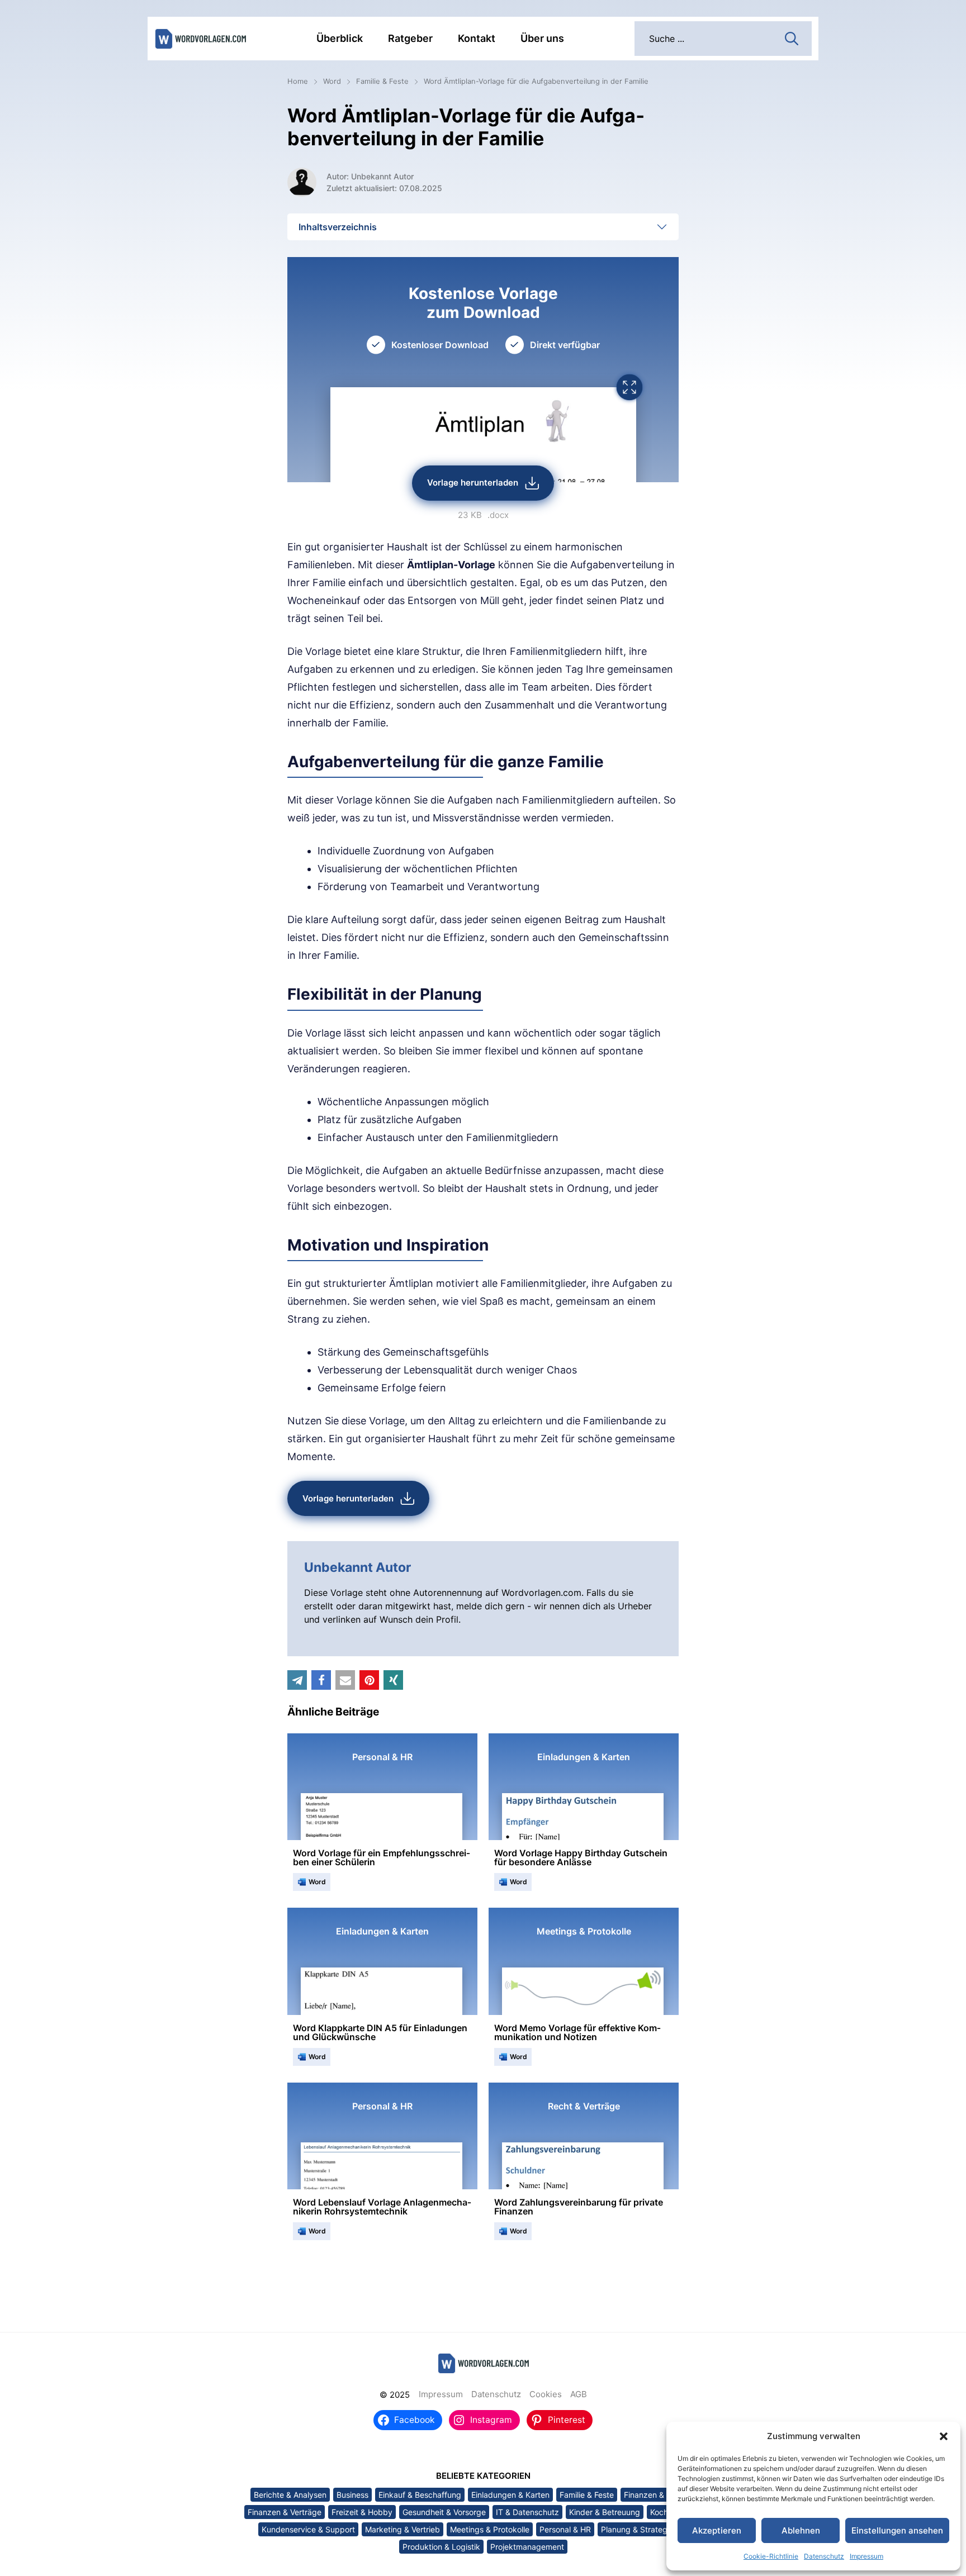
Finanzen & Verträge (285, 2512)
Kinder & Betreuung (605, 2512)
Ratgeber (410, 38)
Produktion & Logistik (441, 2547)
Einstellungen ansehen (897, 2530)
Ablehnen (801, 2530)
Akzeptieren (717, 2530)
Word (332, 81)
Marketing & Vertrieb (402, 2529)
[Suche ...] (792, 37)
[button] (944, 2436)
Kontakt (477, 38)
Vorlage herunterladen (473, 483)
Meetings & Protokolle (490, 2529)
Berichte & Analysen (290, 2495)
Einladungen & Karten (510, 2495)
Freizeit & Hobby (362, 2512)
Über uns (542, 38)
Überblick (340, 38)
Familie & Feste (382, 81)
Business (352, 2495)
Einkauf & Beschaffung (420, 2495)
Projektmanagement (527, 2547)
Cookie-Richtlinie (771, 2556)
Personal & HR (565, 2529)
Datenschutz (824, 2556)
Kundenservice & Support (308, 2529)
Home (298, 81)
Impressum (866, 2556)
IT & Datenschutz (527, 2512)
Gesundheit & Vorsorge (444, 2512)
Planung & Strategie (637, 2529)
